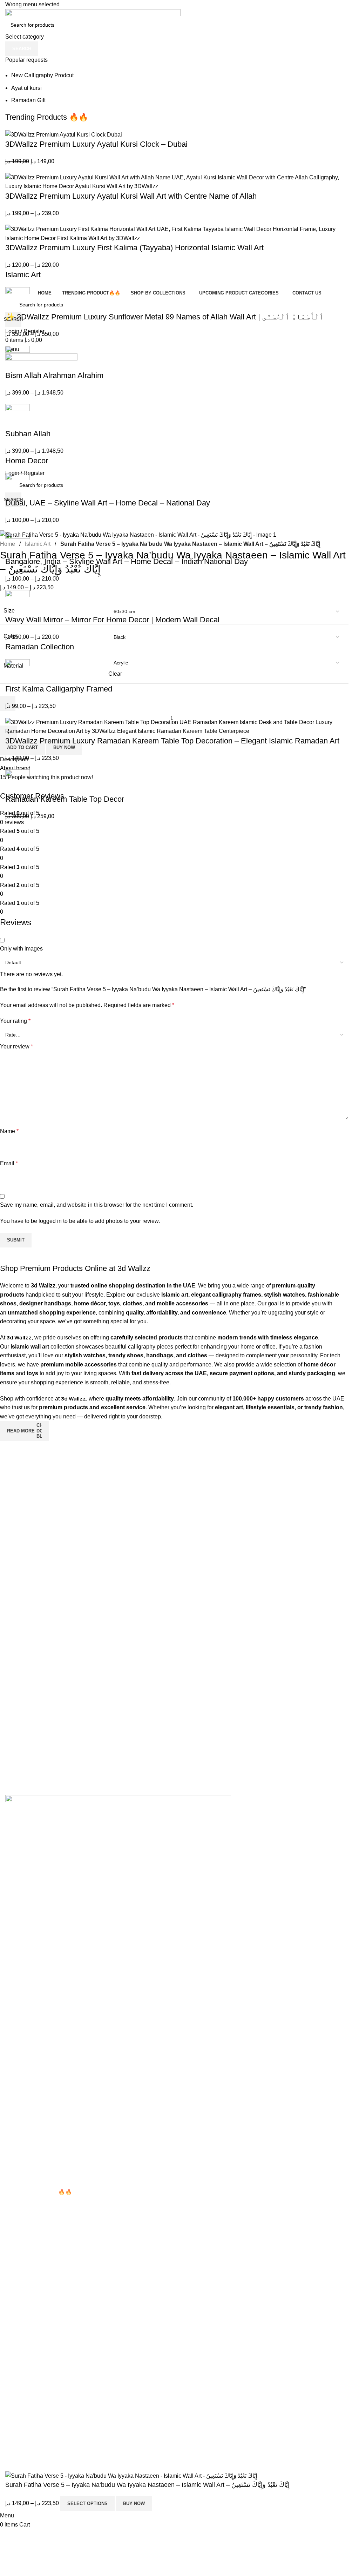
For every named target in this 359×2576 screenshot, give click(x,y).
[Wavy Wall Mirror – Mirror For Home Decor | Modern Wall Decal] (18, 602)
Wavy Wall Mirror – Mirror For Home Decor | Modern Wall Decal (112, 620)
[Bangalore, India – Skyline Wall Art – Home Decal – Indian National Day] (18, 544)
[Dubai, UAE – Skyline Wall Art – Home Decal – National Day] (18, 485)
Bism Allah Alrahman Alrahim (54, 375)
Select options (87, 2504)
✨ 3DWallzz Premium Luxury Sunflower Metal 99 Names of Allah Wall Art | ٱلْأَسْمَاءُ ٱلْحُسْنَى (164, 317)
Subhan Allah (28, 434)
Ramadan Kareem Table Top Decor (65, 799)
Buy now (134, 2504)
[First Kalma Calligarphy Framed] (18, 671)
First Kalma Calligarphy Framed (59, 689)
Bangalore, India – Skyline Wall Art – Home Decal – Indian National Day (127, 561)
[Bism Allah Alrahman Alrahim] (18, 357)
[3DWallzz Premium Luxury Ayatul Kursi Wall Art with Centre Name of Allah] (179, 181)
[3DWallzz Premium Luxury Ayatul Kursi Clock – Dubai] (64, 134)
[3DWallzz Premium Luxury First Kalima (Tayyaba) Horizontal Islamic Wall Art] (179, 233)
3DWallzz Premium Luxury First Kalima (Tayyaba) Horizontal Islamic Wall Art (134, 248)
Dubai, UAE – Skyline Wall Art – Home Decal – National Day (108, 503)
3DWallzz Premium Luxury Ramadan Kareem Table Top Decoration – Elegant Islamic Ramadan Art (172, 741)
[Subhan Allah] (18, 416)
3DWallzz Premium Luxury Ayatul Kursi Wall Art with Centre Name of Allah (131, 196)
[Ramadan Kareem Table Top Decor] (18, 782)
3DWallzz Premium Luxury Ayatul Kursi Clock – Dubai (96, 144)
